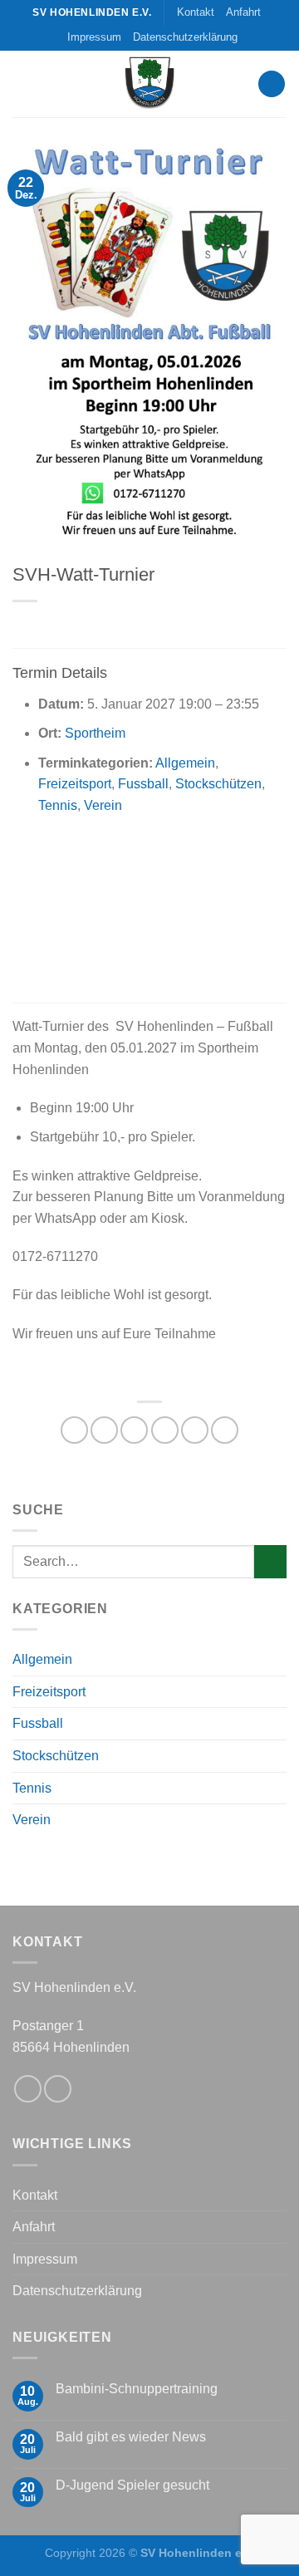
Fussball (143, 784)
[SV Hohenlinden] (149, 84)
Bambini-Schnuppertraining (137, 2389)
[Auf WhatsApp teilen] (74, 1430)
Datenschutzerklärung (185, 37)
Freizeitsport (75, 784)
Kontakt (196, 12)
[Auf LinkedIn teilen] (225, 1430)
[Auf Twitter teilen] (134, 1430)
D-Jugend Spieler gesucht (132, 2485)
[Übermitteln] (270, 1561)
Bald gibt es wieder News (131, 2437)
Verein (103, 805)
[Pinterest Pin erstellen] (195, 1430)
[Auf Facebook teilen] (104, 1430)
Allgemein (185, 763)
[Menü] (272, 84)
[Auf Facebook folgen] (28, 2089)
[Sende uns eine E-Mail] (58, 2089)
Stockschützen (218, 784)
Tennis (58, 805)
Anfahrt (243, 12)
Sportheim (95, 733)
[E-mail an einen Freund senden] (165, 1430)
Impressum (94, 37)
